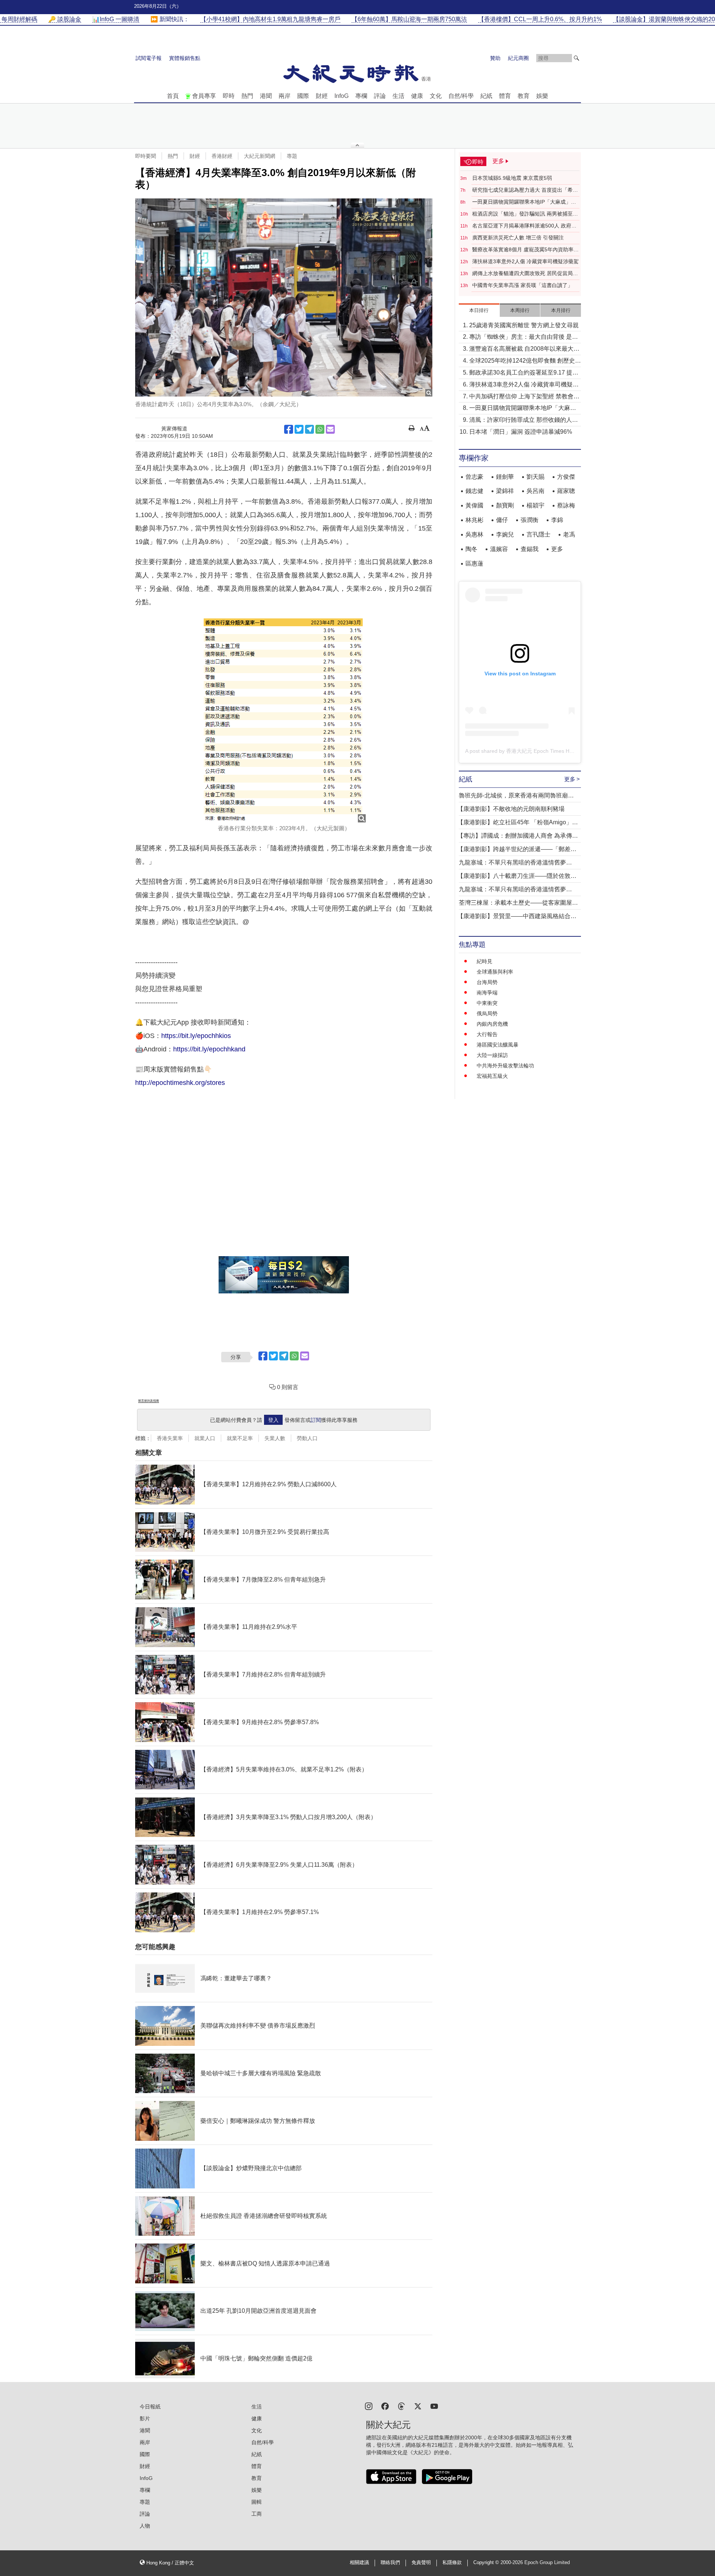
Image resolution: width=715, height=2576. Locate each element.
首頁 (173, 96)
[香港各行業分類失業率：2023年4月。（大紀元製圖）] (284, 719)
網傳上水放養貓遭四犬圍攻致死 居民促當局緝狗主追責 (525, 274)
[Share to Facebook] (289, 429)
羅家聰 (566, 491)
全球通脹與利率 (495, 972)
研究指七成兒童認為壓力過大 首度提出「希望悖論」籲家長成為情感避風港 (525, 190)
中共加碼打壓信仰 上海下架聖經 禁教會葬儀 (524, 397)
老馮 (569, 534)
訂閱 (316, 1420)
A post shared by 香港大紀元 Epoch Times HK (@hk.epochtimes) (541, 751)
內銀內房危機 (492, 1024)
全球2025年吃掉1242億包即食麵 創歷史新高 (525, 361)
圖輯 (257, 2502)
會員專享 (204, 96)
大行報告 (487, 1034)
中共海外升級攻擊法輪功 (505, 1066)
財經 (322, 96)
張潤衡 (530, 520)
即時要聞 (146, 156)
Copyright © (487, 2563)
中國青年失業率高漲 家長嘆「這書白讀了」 (522, 285)
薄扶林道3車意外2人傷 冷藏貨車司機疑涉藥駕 (525, 261)
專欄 (361, 96)
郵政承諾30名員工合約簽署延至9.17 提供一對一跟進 (524, 373)
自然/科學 (461, 96)
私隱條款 (452, 2563)
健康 (417, 96)
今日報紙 (150, 2407)
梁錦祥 (505, 491)
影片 (145, 2419)
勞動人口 (307, 1438)
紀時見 (484, 961)
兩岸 (285, 96)
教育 (524, 96)
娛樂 (542, 96)
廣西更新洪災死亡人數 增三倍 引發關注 (518, 238)
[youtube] (434, 2406)
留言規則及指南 (149, 1401)
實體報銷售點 (185, 58)
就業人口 (205, 1438)
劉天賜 (536, 477)
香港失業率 (170, 1438)
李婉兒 (505, 534)
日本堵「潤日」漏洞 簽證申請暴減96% (521, 432)
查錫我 (530, 549)
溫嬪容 (499, 549)
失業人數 (275, 1438)
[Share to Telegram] (309, 429)
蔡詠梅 (566, 505)
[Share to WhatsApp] (320, 429)
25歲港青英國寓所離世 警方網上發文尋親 (524, 325)
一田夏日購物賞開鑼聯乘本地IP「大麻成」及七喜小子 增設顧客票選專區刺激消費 (524, 202)
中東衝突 (487, 1003)
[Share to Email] (330, 429)
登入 (273, 1420)
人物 (145, 2526)
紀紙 (486, 96)
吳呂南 (536, 491)
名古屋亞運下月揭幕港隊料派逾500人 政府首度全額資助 (524, 226)
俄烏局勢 (487, 1013)
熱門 (247, 96)
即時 (229, 96)
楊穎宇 (536, 505)
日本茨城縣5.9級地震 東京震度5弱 (512, 178)
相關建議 (359, 2563)
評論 (380, 96)
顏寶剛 (505, 505)
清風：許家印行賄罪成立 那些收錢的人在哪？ (524, 421)
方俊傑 (566, 477)
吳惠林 (474, 534)
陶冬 (471, 549)
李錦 (557, 520)
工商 (257, 2514)
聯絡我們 (390, 2563)
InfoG (341, 96)
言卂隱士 (538, 534)
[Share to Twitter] (299, 429)
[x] (418, 2406)
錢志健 (474, 491)
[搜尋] (576, 58)
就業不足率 (240, 1438)
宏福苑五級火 (492, 1076)
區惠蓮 (474, 563)
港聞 (266, 96)
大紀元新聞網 (260, 156)
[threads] (401, 2406)
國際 (303, 96)
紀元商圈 (518, 58)
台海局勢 (487, 982)
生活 (398, 96)
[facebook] (385, 2406)
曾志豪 (474, 477)
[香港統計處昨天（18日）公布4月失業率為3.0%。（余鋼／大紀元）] (284, 297)
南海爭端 (487, 993)
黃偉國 (474, 505)
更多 (557, 549)
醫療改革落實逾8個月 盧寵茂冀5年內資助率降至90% (525, 250)
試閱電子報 (149, 58)
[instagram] (369, 2406)
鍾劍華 (505, 477)
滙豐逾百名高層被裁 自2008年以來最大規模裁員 (524, 349)
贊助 (495, 58)
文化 (436, 96)
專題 (292, 156)
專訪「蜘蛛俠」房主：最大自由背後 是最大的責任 (524, 337)
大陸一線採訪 (492, 1055)
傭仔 (502, 520)
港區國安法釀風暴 (498, 1045)
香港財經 (222, 156)
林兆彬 (474, 520)
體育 (505, 96)
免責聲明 (421, 2563)
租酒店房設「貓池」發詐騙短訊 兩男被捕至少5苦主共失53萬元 (525, 214)
